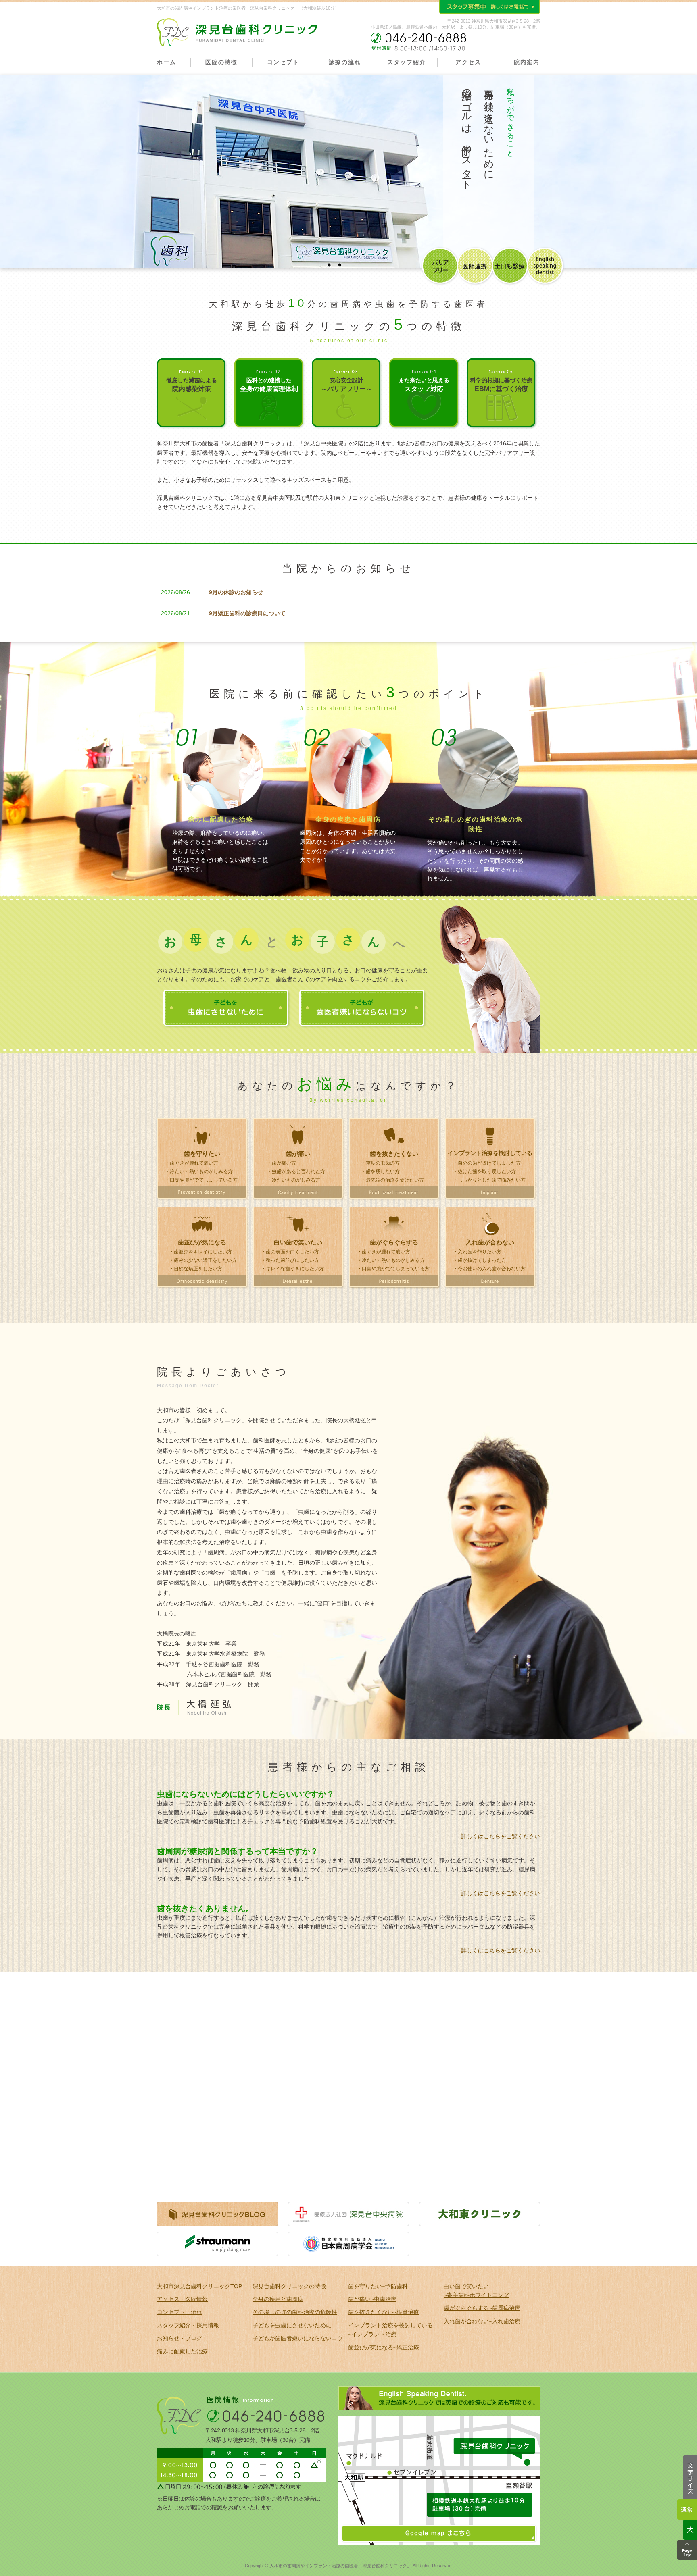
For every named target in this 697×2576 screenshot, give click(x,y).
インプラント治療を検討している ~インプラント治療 (390, 2330)
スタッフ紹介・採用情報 (188, 2325)
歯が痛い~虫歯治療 (372, 2299)
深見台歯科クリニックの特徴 (289, 2286)
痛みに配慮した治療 (182, 2351)
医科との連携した (269, 385)
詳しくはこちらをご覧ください (501, 1836)
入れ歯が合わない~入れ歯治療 (482, 2321)
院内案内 (527, 62)
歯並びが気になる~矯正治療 (384, 2347)
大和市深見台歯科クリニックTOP (199, 2286)
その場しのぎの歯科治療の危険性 (295, 2312)
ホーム (167, 62)
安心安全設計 (346, 385)
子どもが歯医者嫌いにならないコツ (298, 2338)
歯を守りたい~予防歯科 (378, 2286)
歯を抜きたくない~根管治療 (384, 2312)
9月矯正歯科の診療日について (247, 613)
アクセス (468, 62)
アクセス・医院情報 (182, 2299)
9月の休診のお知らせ (236, 592)
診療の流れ (345, 62)
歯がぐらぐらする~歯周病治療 (482, 2308)
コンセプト (283, 62)
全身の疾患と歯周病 (278, 2299)
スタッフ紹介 (407, 62)
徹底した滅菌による (192, 385)
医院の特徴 (221, 62)
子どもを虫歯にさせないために (292, 2325)
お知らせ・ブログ (179, 2338)
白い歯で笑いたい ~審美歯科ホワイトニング (476, 2291)
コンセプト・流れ (179, 2312)
